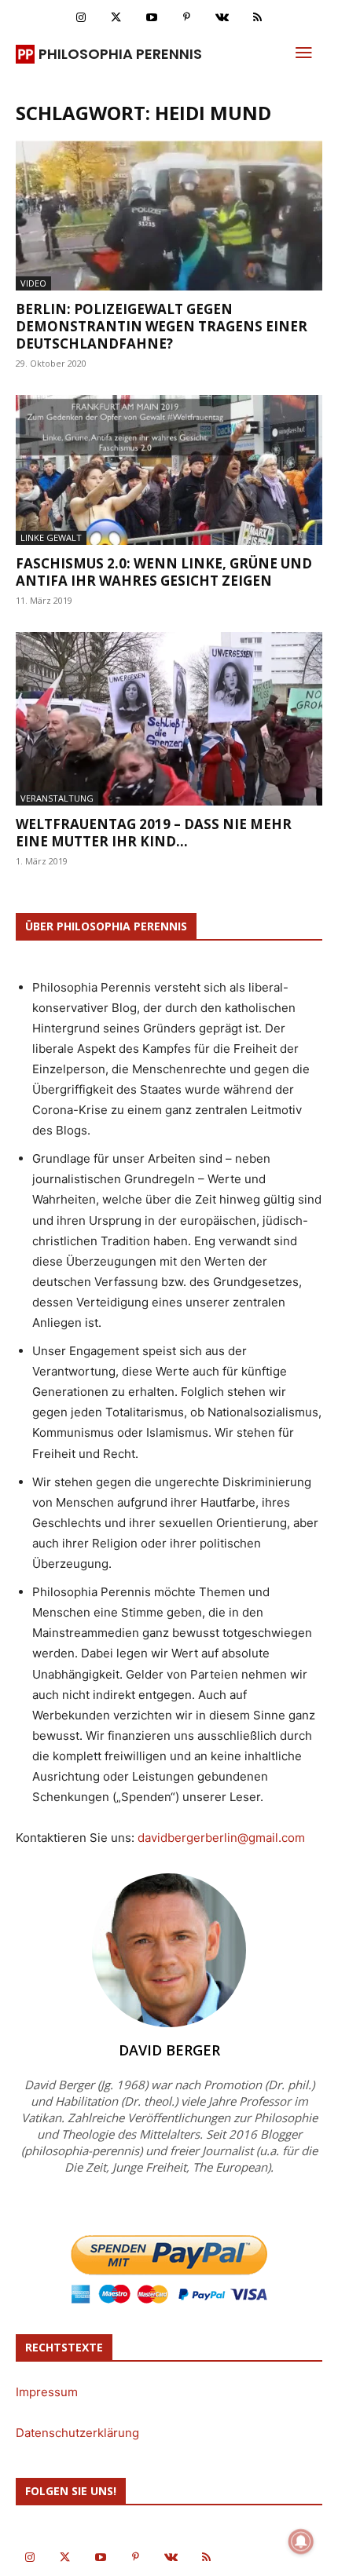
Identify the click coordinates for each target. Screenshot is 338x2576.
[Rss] (257, 18)
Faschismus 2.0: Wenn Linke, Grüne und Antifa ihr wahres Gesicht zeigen (164, 572)
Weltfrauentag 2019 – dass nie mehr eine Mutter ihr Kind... (154, 833)
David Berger (169, 2050)
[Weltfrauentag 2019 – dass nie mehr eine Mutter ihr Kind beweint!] (169, 719)
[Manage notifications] (301, 2541)
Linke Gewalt (51, 537)
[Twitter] (116, 18)
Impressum (47, 2392)
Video (33, 283)
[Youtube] (151, 18)
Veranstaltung (57, 798)
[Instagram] (81, 18)
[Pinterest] (187, 18)
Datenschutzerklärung (77, 2433)
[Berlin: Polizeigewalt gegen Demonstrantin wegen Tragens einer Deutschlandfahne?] (169, 216)
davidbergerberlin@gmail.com (221, 1838)
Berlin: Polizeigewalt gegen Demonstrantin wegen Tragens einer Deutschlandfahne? (162, 326)
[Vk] (222, 18)
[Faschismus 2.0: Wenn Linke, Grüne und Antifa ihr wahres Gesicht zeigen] (169, 470)
